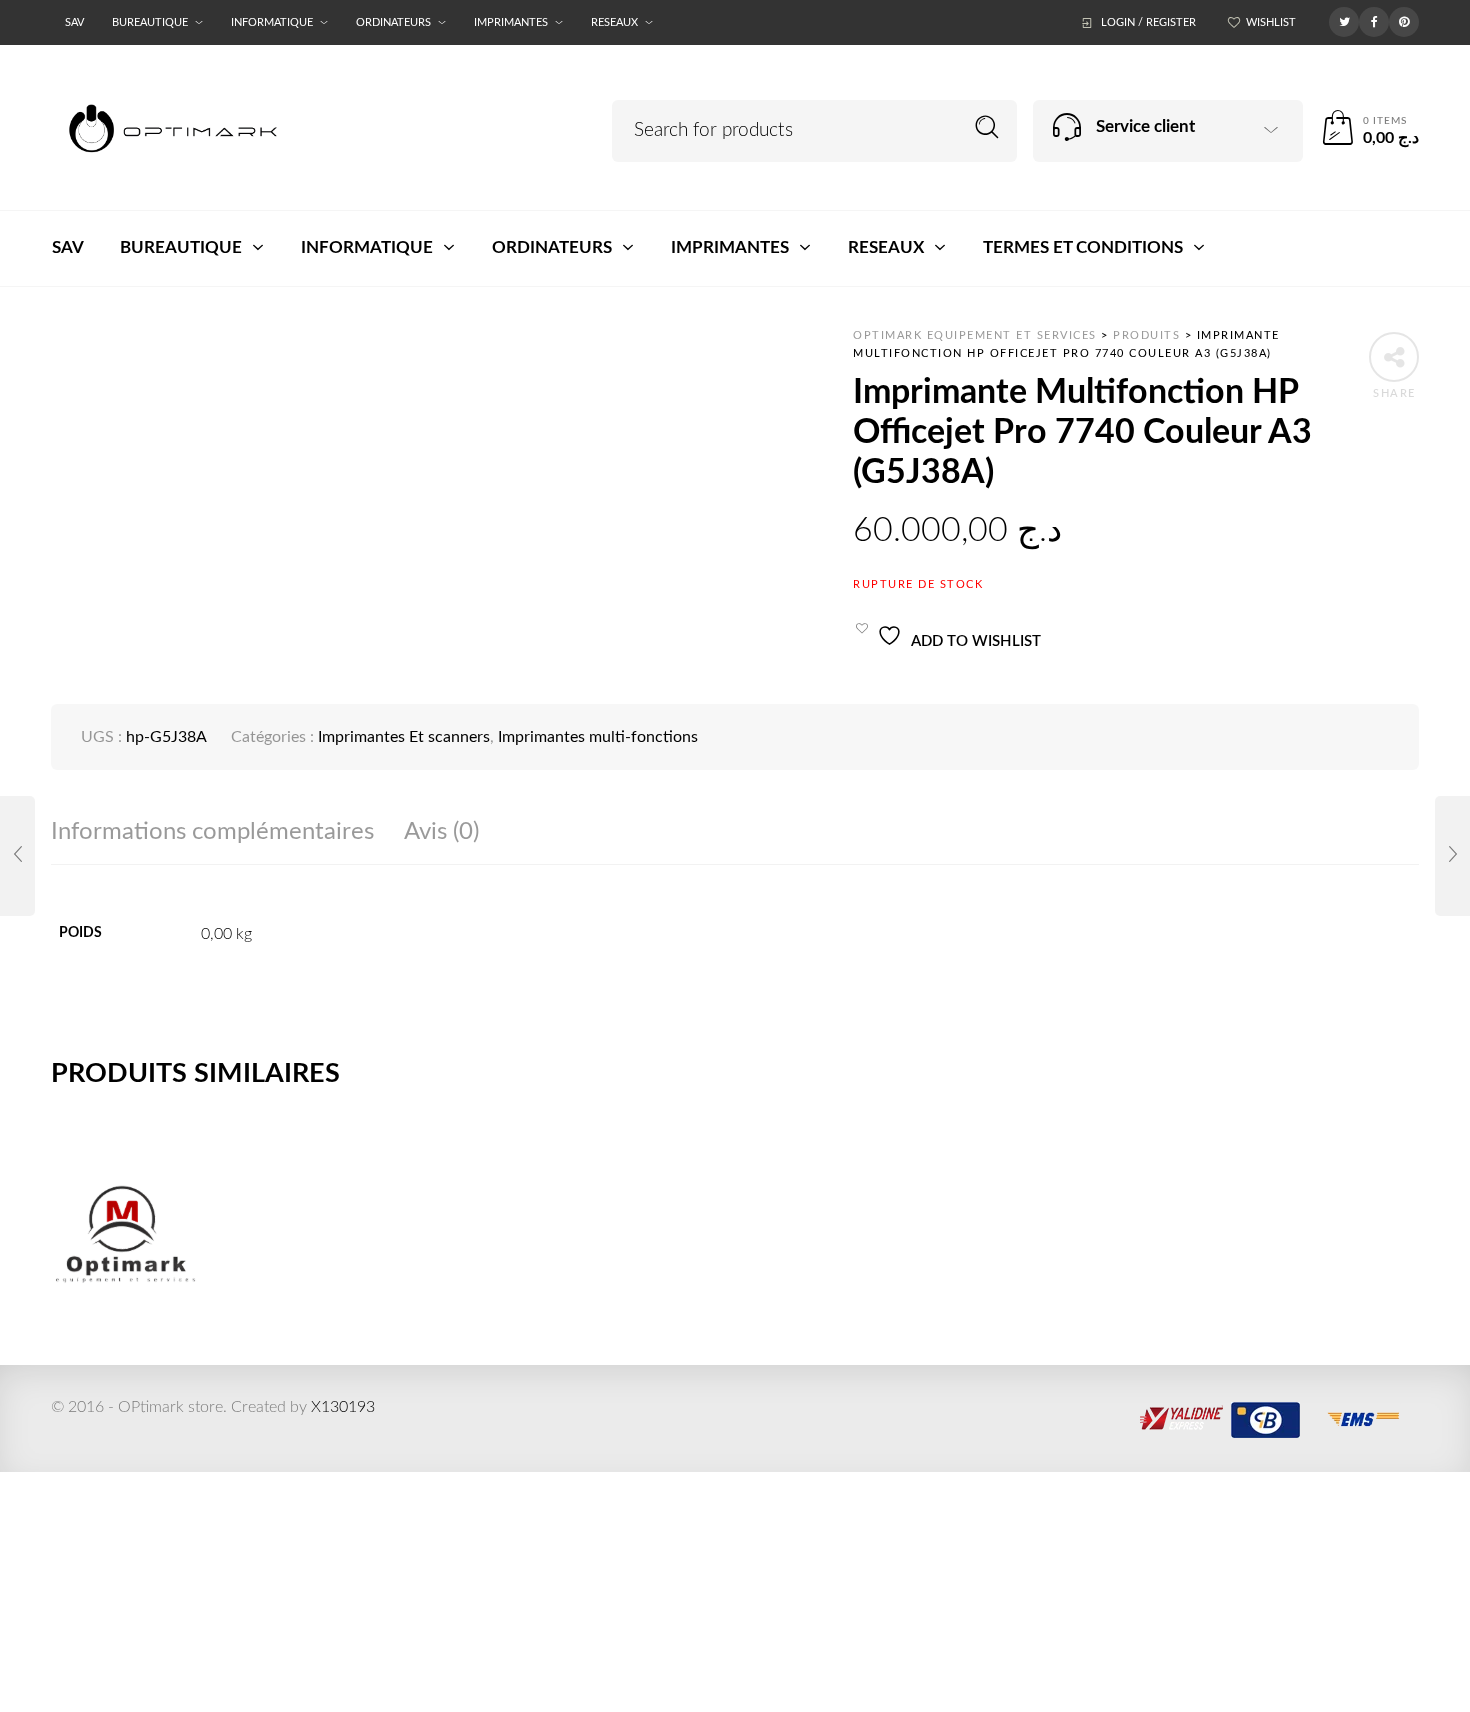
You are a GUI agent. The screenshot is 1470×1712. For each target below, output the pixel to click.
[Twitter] (1344, 21)
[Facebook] (1374, 21)
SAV (74, 22)
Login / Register (1148, 22)
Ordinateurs (393, 22)
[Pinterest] (1404, 21)
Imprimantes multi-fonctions (598, 737)
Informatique (272, 22)
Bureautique (150, 22)
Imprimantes (511, 22)
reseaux (614, 22)
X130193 (343, 1407)
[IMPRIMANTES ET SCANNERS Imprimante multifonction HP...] (17, 856)
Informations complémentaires (212, 832)
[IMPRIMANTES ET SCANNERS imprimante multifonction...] (1452, 856)
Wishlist (1271, 22)
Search (987, 127)
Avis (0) (441, 832)
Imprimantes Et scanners (404, 737)
